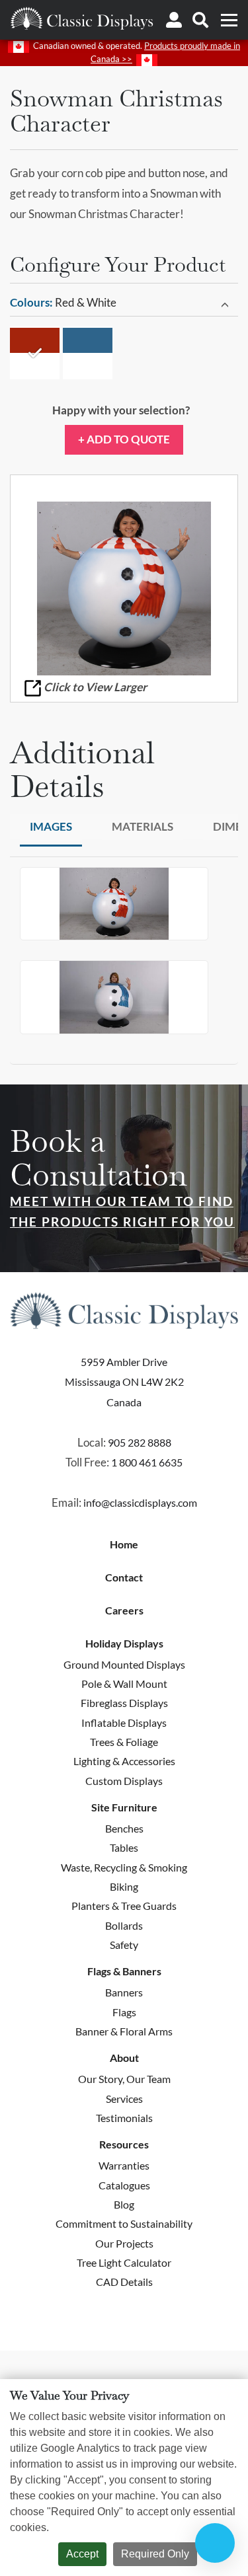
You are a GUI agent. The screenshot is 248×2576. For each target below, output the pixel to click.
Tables (124, 1847)
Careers (124, 1610)
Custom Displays (124, 1781)
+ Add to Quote (124, 439)
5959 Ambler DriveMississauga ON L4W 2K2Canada (124, 1382)
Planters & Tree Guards (124, 1906)
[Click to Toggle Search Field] (200, 20)
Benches (124, 1828)
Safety (124, 1945)
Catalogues (124, 2185)
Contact (124, 1577)
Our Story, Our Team (124, 2079)
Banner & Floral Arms (124, 2031)
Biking (124, 1886)
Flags (124, 2012)
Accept (82, 2554)
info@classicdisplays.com (140, 1502)
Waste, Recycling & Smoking (124, 1867)
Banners (124, 1992)
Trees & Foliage (124, 1742)
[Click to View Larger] (124, 588)
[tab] (124, 303)
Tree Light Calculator (124, 2262)
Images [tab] (51, 826)
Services (124, 2099)
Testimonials (124, 2118)
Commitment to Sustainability (124, 2223)
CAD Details (124, 2282)
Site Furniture (124, 1807)
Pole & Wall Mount (124, 1684)
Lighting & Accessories (124, 1761)
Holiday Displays (124, 1644)
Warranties (124, 2165)
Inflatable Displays (124, 1723)
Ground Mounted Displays (124, 1664)
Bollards (124, 1925)
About (124, 2058)
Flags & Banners (124, 1971)
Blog (124, 2204)
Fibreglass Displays (124, 1703)
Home (124, 1544)
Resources (124, 2144)
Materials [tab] (143, 826)
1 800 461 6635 (147, 1462)
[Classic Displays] (82, 18)
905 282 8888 (140, 1442)
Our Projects (124, 2243)
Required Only (155, 2554)
